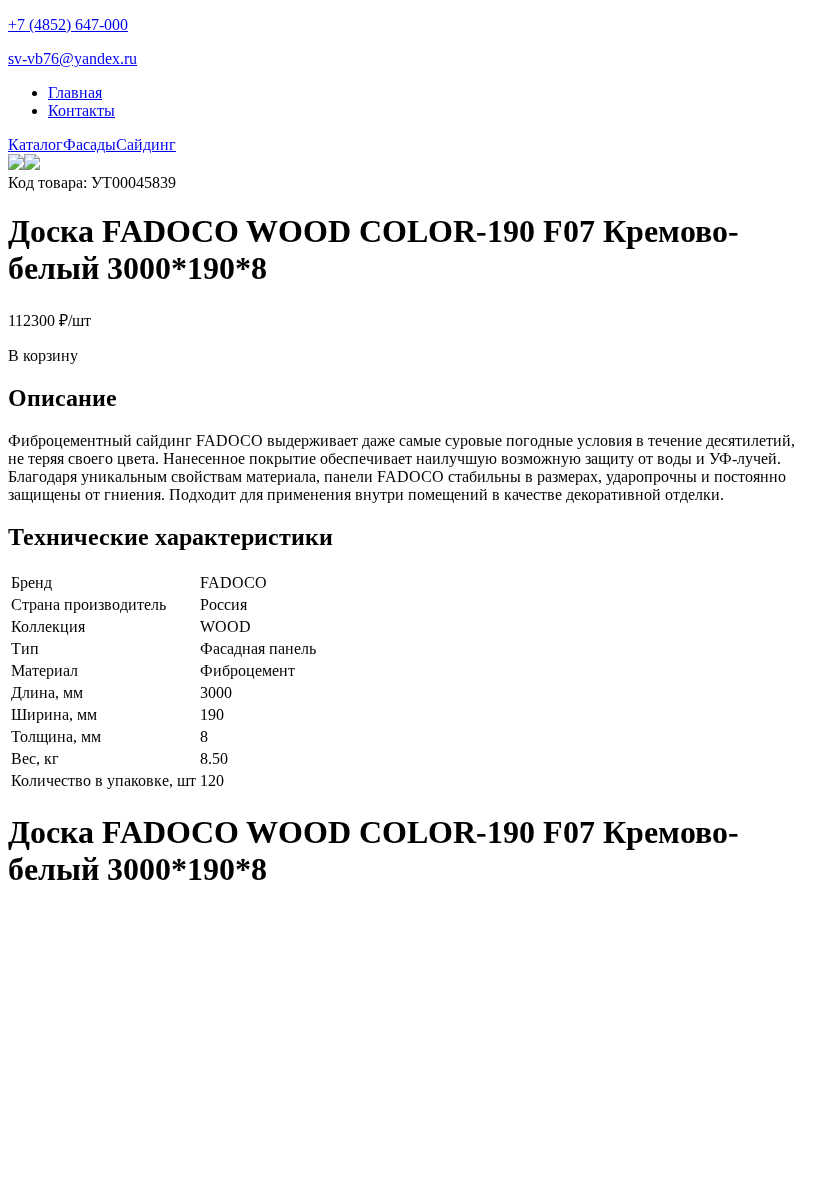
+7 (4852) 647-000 (68, 24)
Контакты (81, 110)
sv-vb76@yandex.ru (72, 58)
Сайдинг (146, 144)
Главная (75, 92)
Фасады (89, 144)
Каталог (35, 144)
